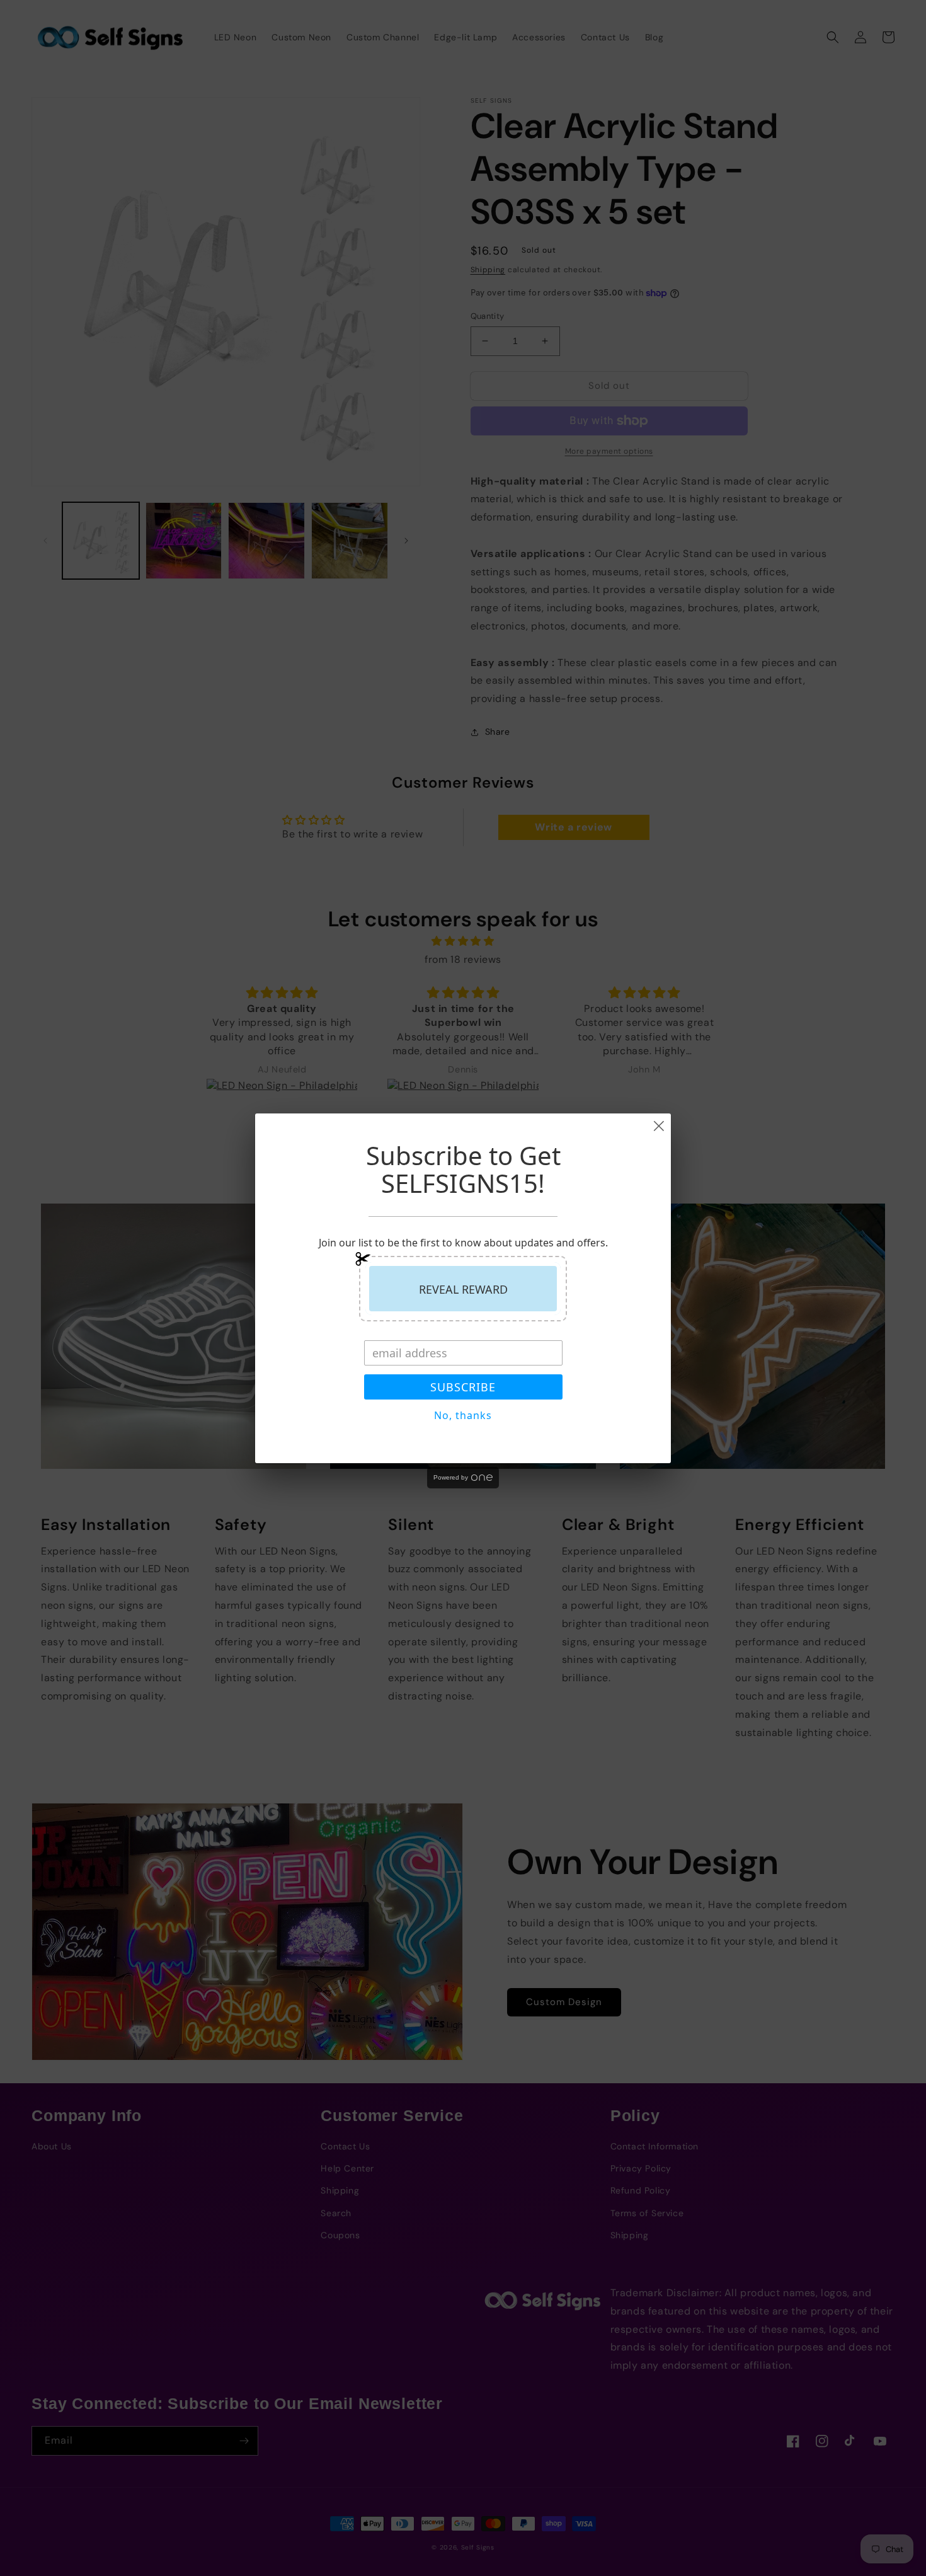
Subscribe (463, 1387)
